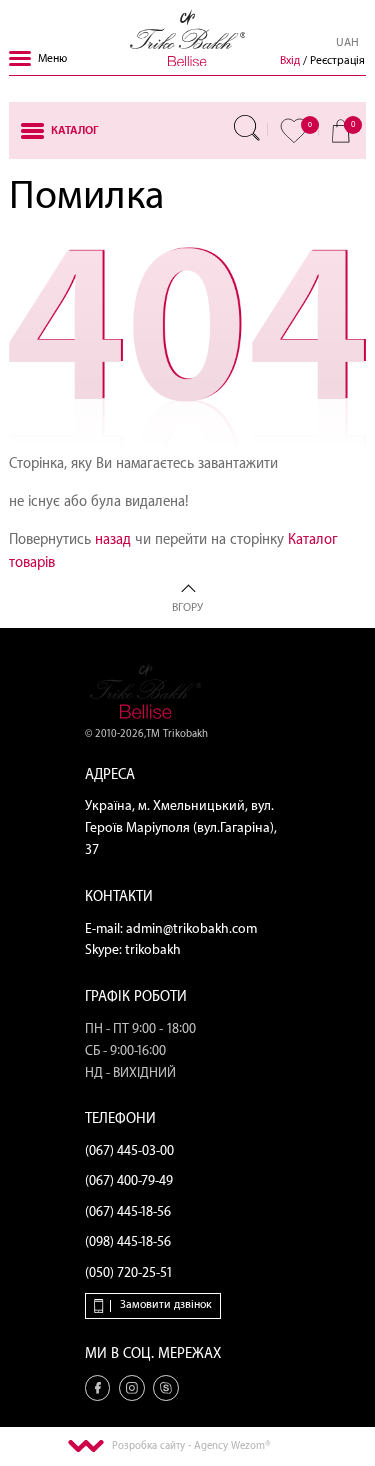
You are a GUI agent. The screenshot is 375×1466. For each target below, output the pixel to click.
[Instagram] (132, 1388)
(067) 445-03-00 (129, 1151)
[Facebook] (98, 1388)
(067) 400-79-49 (129, 1181)
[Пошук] (247, 128)
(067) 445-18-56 (128, 1212)
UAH (347, 42)
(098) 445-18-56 (128, 1242)
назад (113, 540)
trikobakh (153, 950)
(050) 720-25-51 (129, 1273)
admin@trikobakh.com (191, 929)
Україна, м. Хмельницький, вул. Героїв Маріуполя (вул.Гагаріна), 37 (181, 828)
